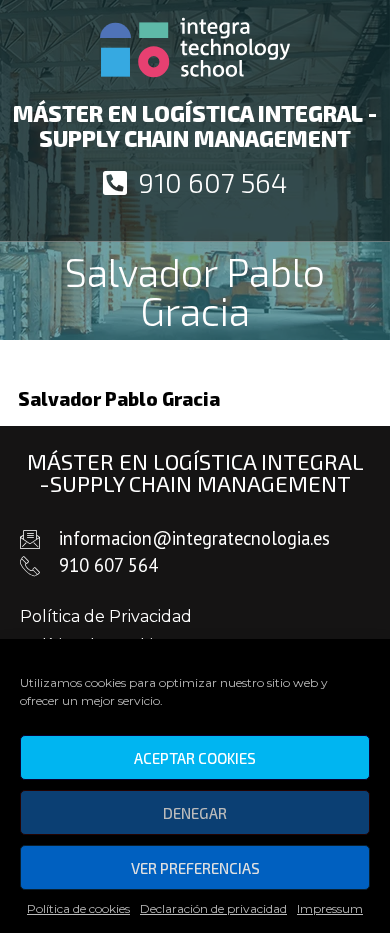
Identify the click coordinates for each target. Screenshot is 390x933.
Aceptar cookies (195, 758)
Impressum (330, 908)
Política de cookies (78, 908)
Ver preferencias (195, 868)
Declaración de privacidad (213, 908)
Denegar (195, 813)
